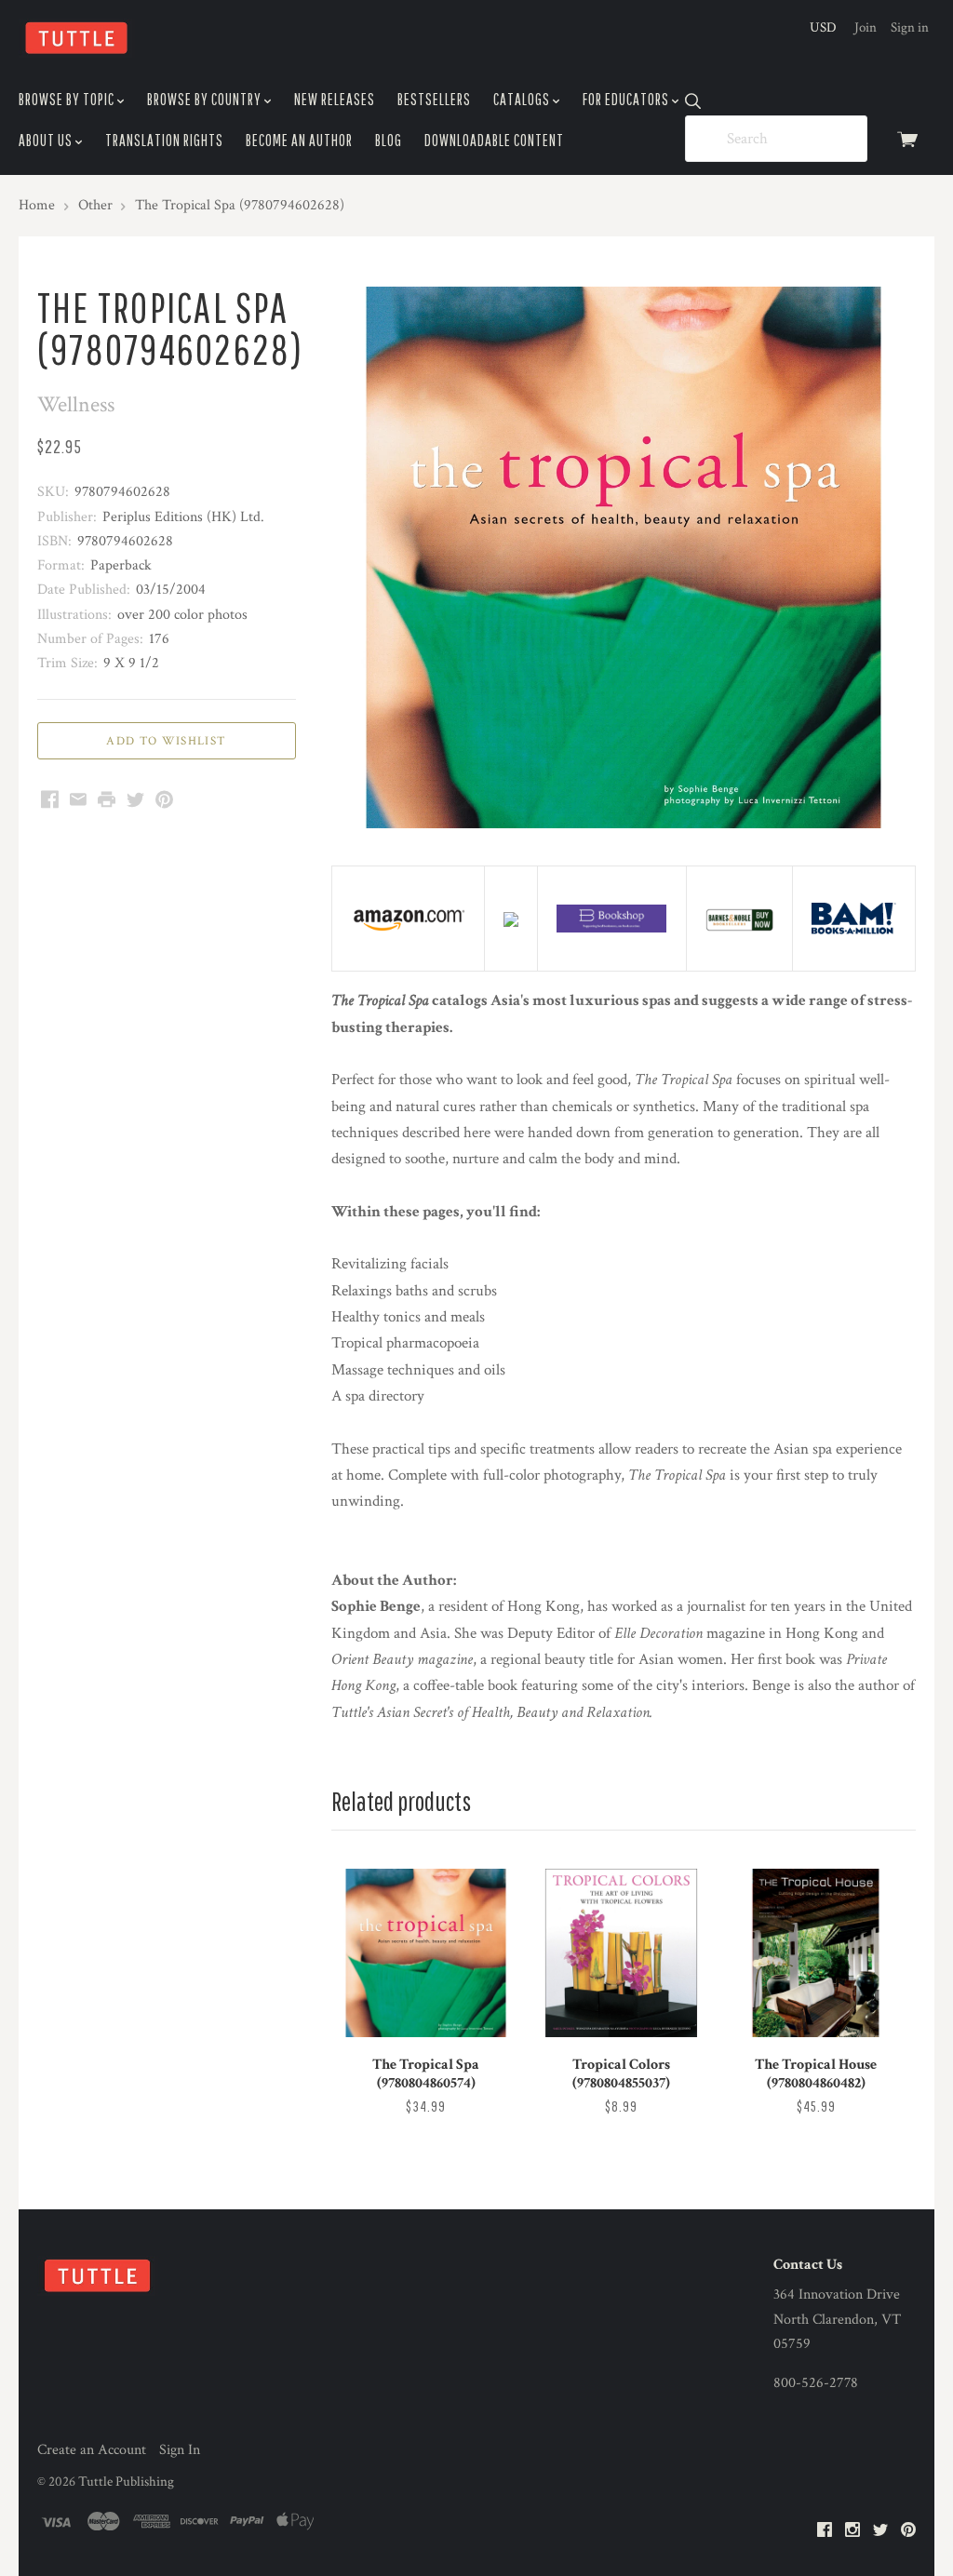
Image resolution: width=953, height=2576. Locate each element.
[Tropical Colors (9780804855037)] (621, 1953)
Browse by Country (206, 99)
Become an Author (299, 140)
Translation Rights (164, 140)
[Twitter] (880, 2531)
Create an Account (92, 2450)
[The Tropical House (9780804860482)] (816, 1953)
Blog (389, 140)
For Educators (627, 99)
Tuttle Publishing (126, 2482)
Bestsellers (434, 99)
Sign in (910, 27)
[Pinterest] (908, 2531)
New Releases (335, 99)
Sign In (180, 2450)
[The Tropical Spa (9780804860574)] (426, 1953)
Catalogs (523, 99)
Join (866, 27)
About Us (47, 140)
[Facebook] (825, 2531)
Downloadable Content (494, 140)
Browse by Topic (68, 99)
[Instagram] (852, 2531)
